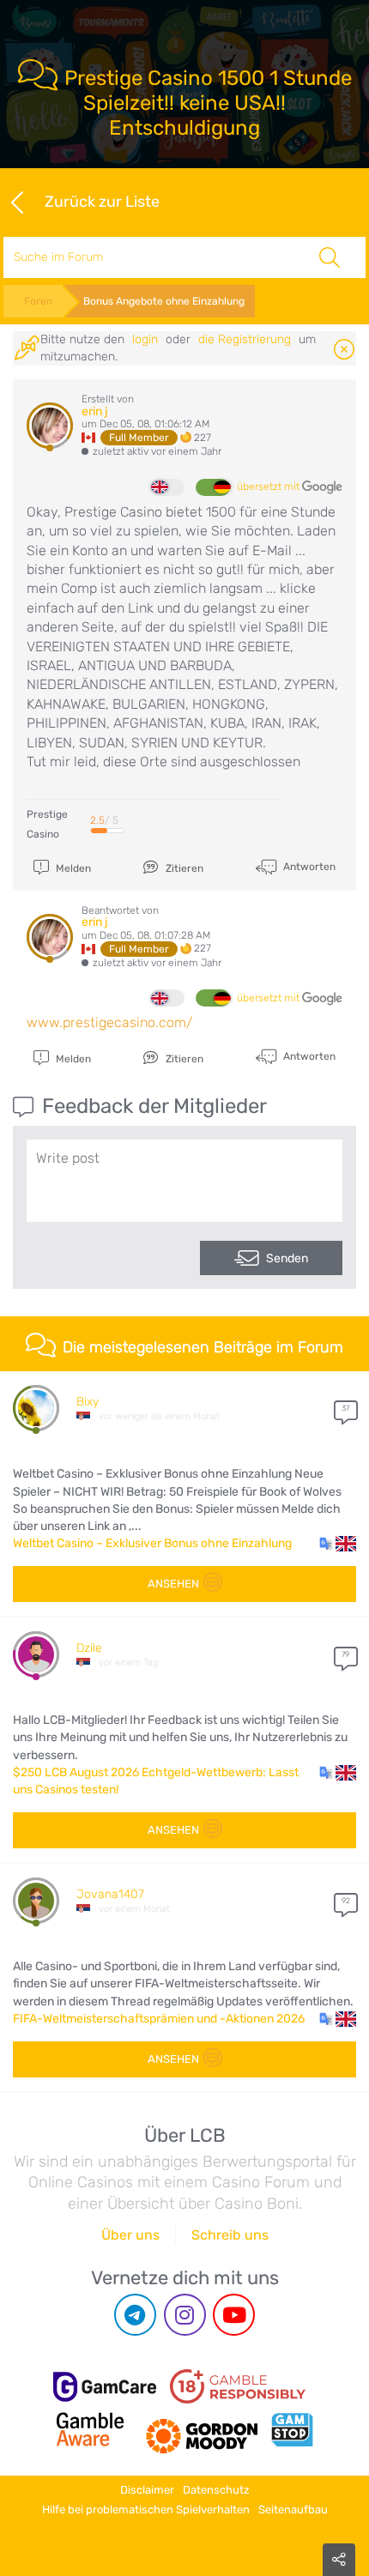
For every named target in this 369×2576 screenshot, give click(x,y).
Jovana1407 (110, 1894)
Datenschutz (216, 2490)
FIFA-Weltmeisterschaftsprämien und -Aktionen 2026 (159, 2019)
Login (145, 339)
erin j (95, 411)
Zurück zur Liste (102, 201)
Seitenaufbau (293, 2509)
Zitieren (183, 868)
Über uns (130, 2235)
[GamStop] (292, 2429)
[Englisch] (167, 487)
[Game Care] (105, 2387)
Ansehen (173, 1584)
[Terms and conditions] (238, 2386)
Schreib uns (230, 2235)
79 (345, 1654)
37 (345, 1408)
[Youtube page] (234, 2315)
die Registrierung (245, 339)
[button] (338, 1544)
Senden (287, 1258)
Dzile (89, 1648)
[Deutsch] (213, 487)
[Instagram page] (185, 2315)
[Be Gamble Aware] (90, 2429)
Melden (72, 868)
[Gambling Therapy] (202, 2429)
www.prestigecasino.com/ (109, 1022)
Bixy (88, 1402)
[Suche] (329, 257)
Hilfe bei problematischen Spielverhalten (146, 2509)
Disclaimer (147, 2490)
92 (346, 1901)
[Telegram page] (135, 2315)
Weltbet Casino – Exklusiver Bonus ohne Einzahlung (152, 1543)
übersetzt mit (269, 487)
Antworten (308, 866)
